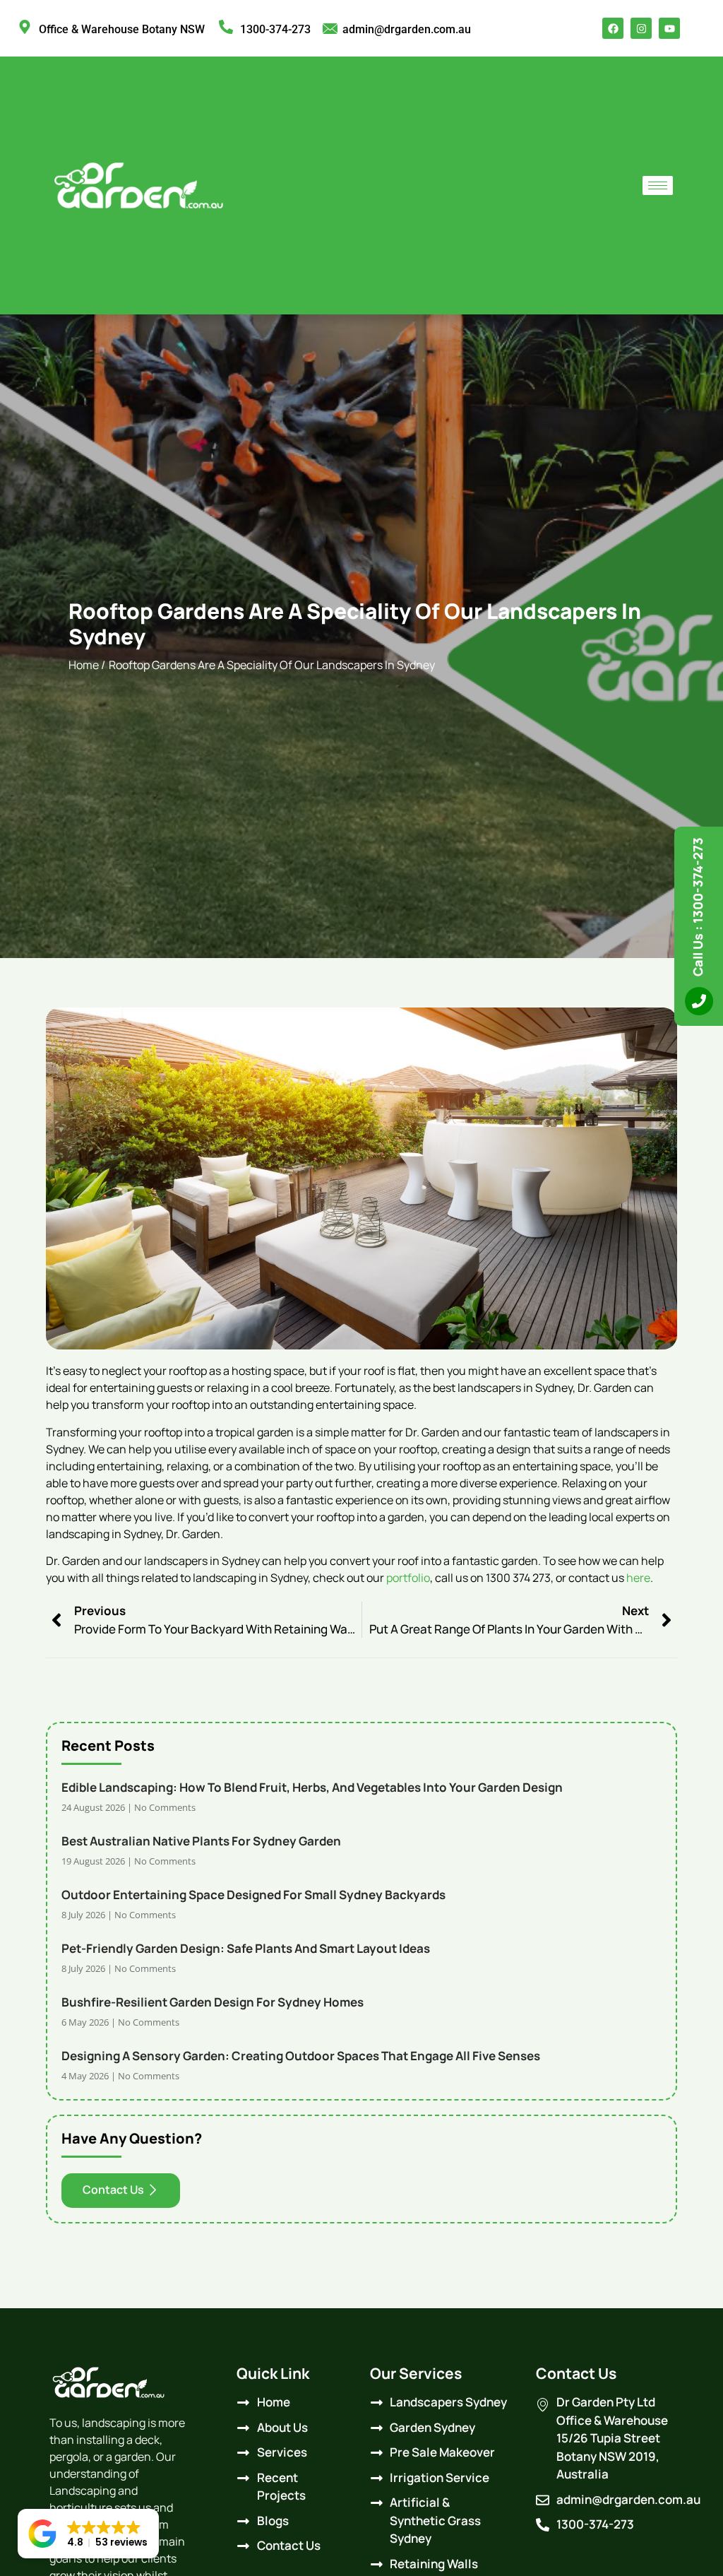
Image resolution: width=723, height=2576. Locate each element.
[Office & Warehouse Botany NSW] (25, 27)
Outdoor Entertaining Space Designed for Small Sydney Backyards (253, 1895)
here (638, 1578)
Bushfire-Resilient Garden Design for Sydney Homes (213, 2002)
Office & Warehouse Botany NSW (122, 29)
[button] (88, 2534)
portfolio (408, 1578)
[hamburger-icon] (658, 185)
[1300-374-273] (226, 27)
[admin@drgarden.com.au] (330, 29)
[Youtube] (669, 28)
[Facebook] (613, 28)
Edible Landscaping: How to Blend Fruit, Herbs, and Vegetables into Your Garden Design (312, 1787)
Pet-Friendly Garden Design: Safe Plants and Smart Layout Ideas (246, 1948)
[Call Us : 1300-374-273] (699, 1001)
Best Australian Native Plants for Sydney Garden (201, 1841)
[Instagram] (641, 28)
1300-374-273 (275, 29)
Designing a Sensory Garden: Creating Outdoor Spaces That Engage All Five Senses (301, 2056)
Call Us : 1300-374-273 (698, 907)
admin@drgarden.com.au (407, 29)
